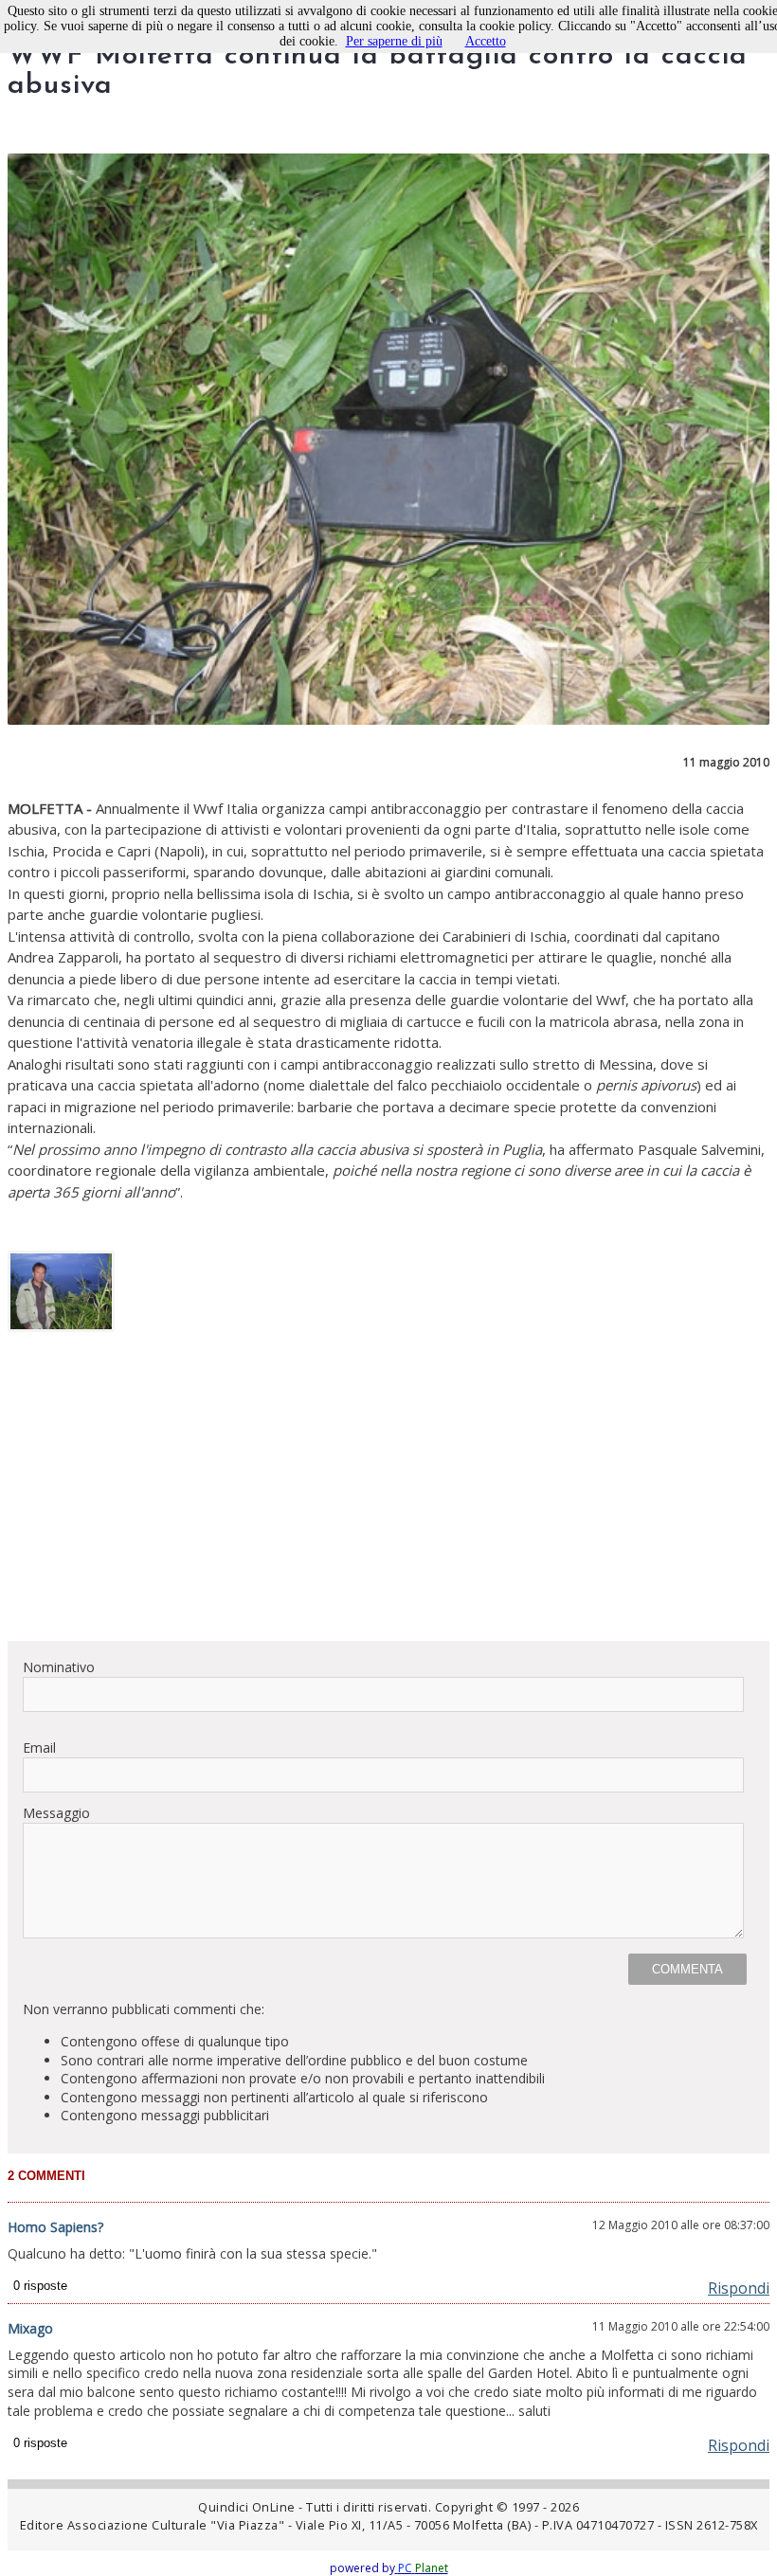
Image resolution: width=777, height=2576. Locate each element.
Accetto (486, 41)
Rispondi (739, 2288)
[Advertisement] (388, 1493)
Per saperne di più (394, 41)
